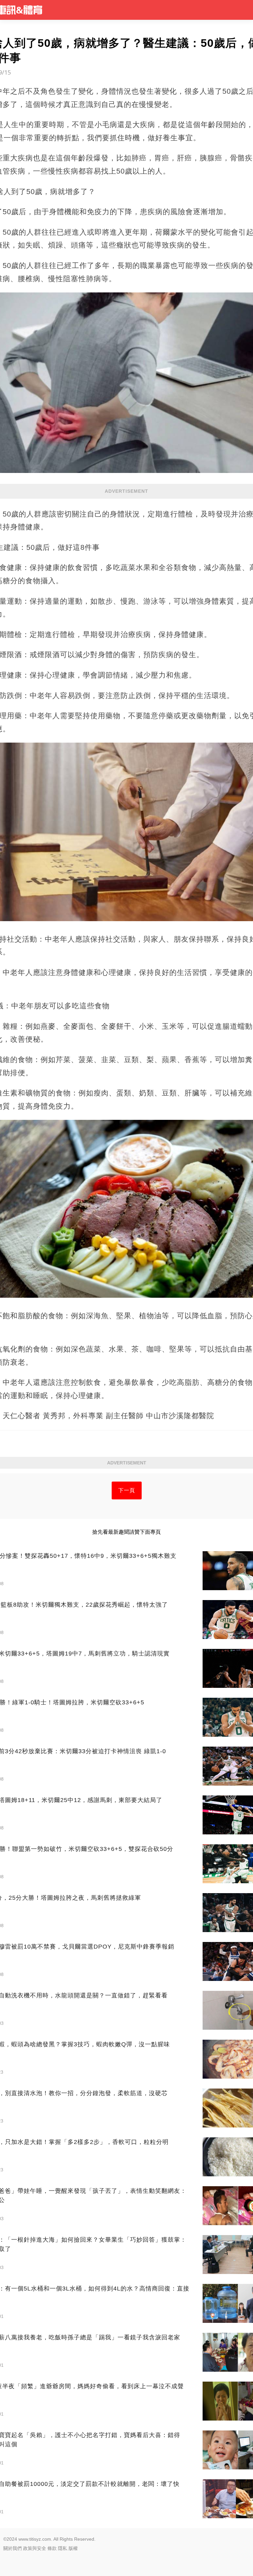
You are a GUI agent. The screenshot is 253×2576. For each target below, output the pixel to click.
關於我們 (13, 2548)
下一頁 (127, 1490)
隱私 (63, 2548)
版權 (73, 2548)
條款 (52, 2548)
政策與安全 (35, 2548)
